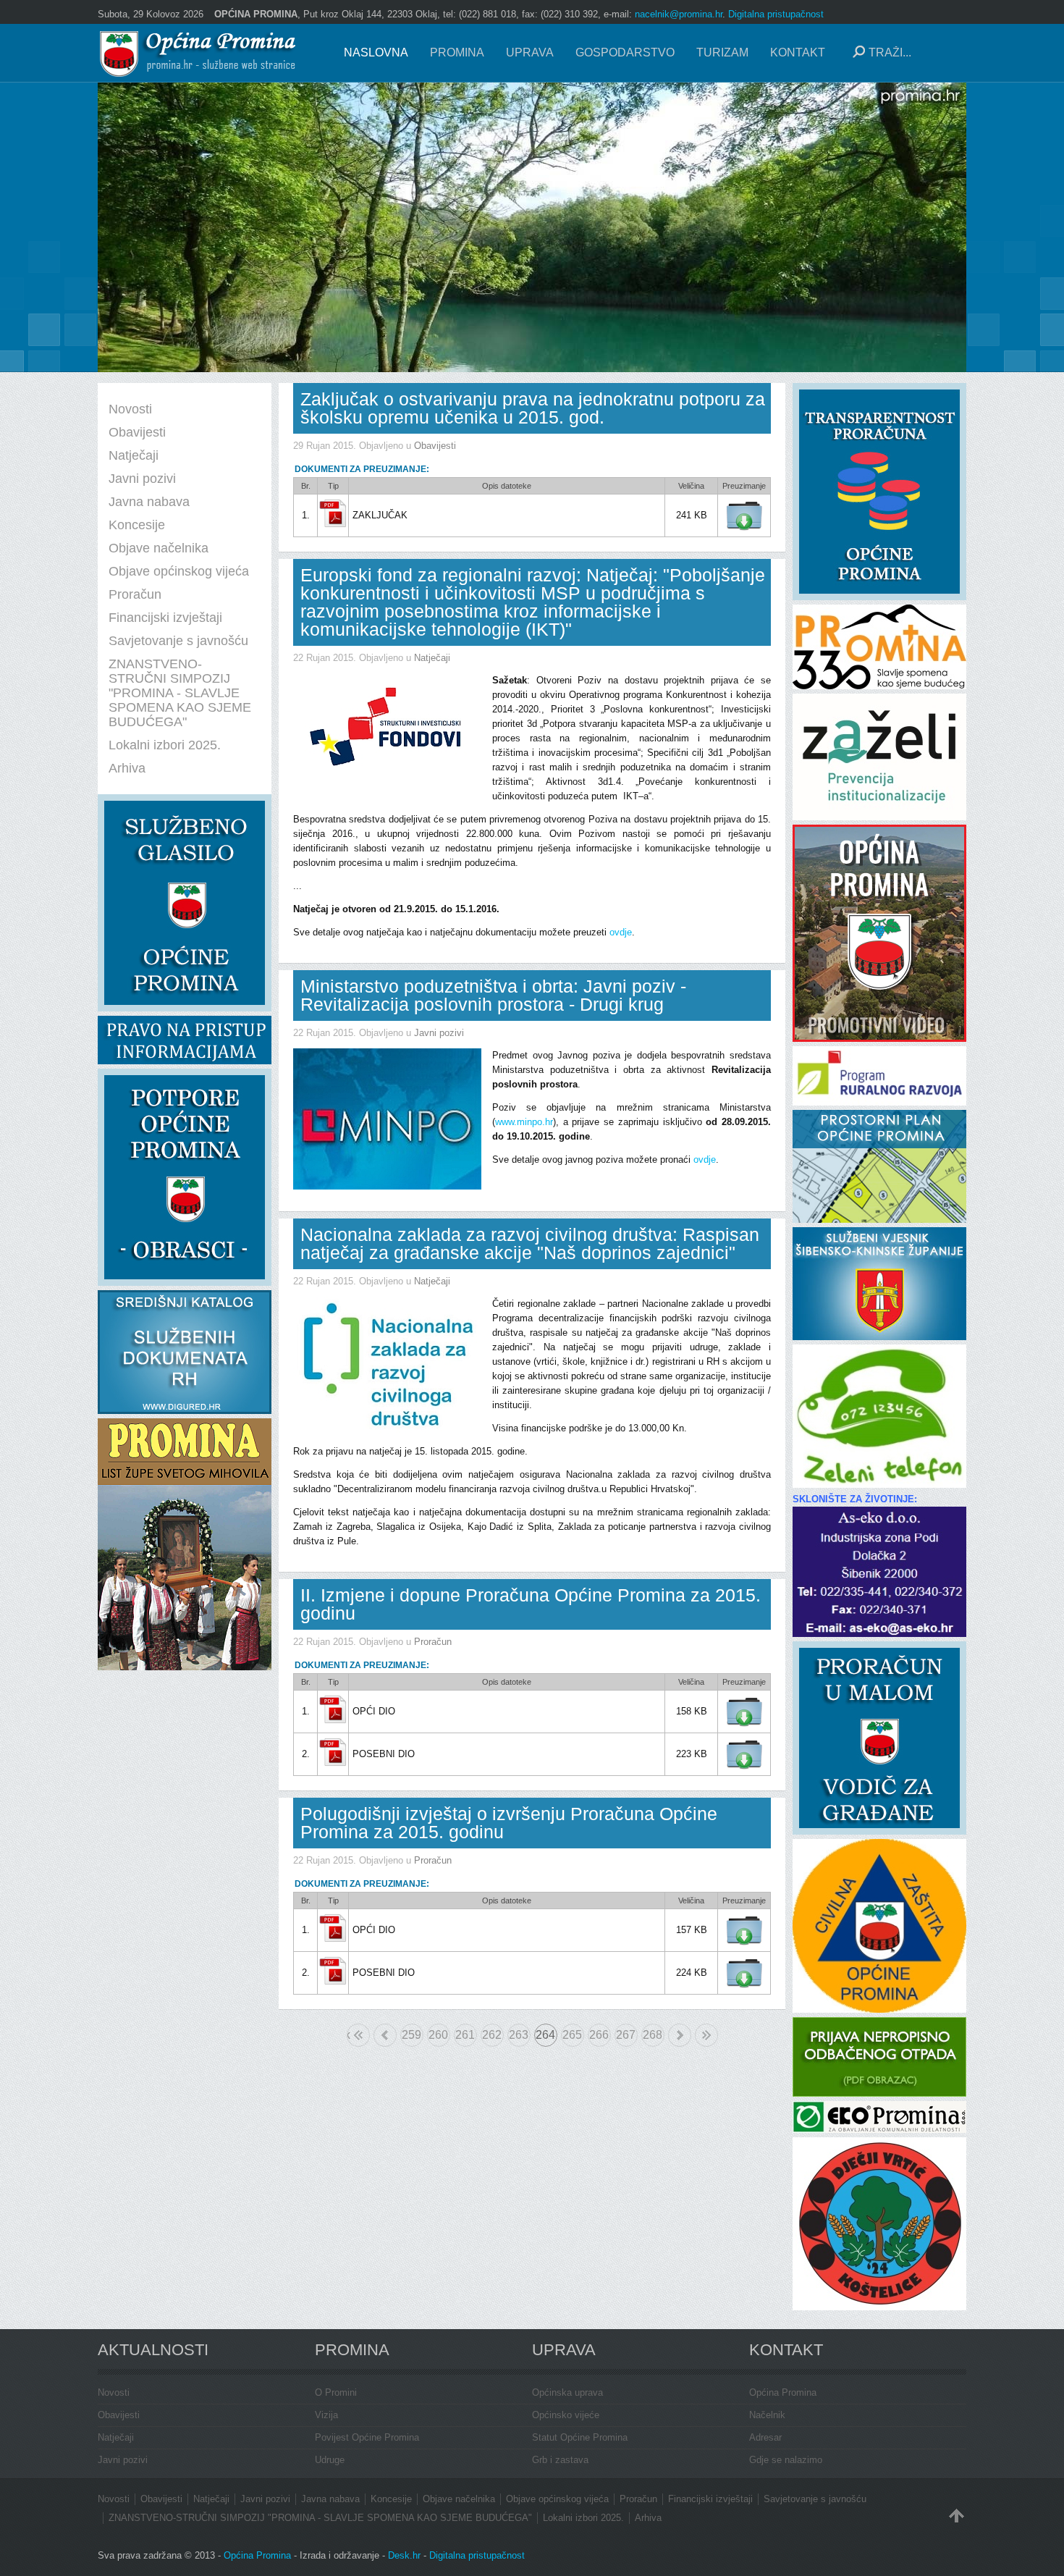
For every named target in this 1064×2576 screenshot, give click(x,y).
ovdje (621, 932)
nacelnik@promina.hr (679, 14)
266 (599, 2035)
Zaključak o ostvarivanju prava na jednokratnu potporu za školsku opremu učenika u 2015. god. (533, 408)
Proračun (433, 1642)
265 (572, 2035)
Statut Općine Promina (580, 2437)
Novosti (114, 2392)
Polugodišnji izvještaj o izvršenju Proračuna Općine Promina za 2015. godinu (509, 1823)
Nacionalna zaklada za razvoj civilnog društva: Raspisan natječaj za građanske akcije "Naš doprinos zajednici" (530, 1243)
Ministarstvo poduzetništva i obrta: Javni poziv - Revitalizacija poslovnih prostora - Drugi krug (493, 995)
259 (411, 2035)
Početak (349, 2035)
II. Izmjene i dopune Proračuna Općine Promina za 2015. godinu (531, 1604)
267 (626, 2035)
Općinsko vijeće (566, 2415)
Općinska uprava (567, 2392)
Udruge (330, 2460)
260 (438, 2035)
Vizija (326, 2415)
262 (492, 2035)
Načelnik (767, 2415)
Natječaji (432, 658)
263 (519, 2035)
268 (653, 2035)
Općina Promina (783, 2392)
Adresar (765, 2437)
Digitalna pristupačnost (776, 14)
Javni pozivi (439, 1033)
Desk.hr (404, 2555)
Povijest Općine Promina (367, 2437)
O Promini (336, 2392)
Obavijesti (435, 446)
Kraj (706, 2035)
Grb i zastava (560, 2460)
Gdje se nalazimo (786, 2460)
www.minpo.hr (524, 1122)
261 (465, 2035)
